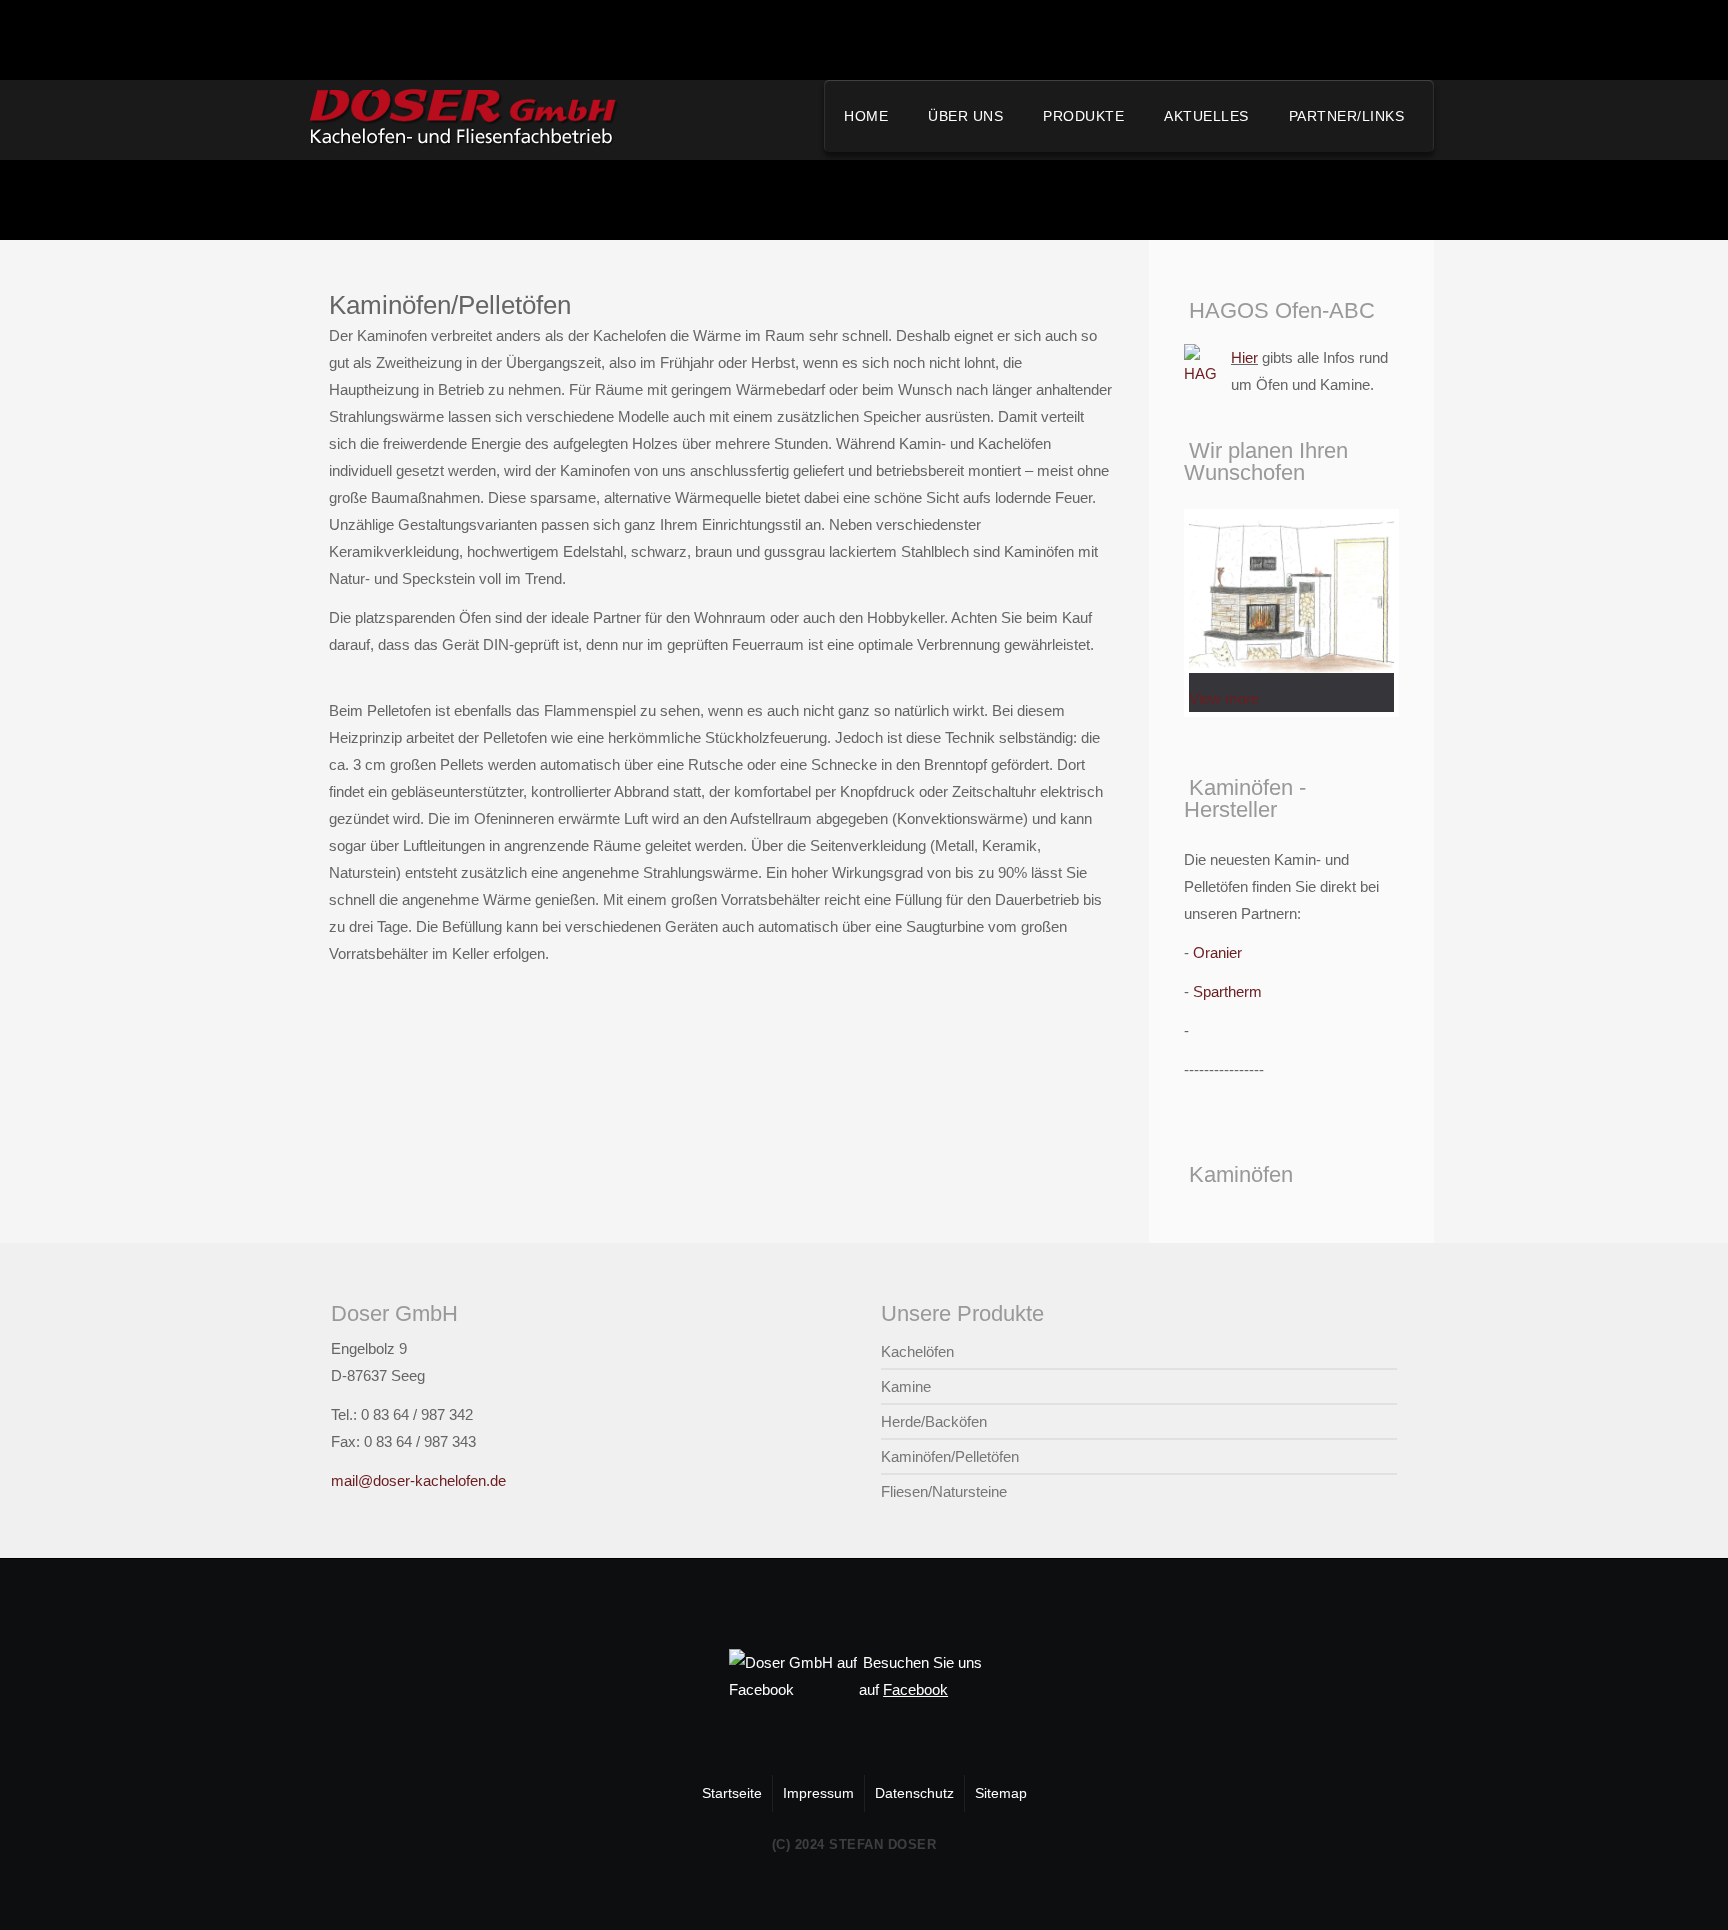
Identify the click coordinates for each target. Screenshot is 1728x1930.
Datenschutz (914, 1793)
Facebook (915, 1689)
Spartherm (1227, 991)
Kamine (906, 1386)
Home (866, 116)
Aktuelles (1206, 116)
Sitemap (1001, 1793)
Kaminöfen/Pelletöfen (950, 1456)
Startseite (732, 1793)
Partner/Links (1347, 116)
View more (1224, 698)
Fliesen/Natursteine (944, 1491)
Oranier (1217, 952)
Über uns (965, 116)
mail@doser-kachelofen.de (418, 1480)
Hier (1244, 357)
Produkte (1083, 116)
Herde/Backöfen (934, 1421)
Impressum (818, 1793)
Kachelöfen (917, 1351)
